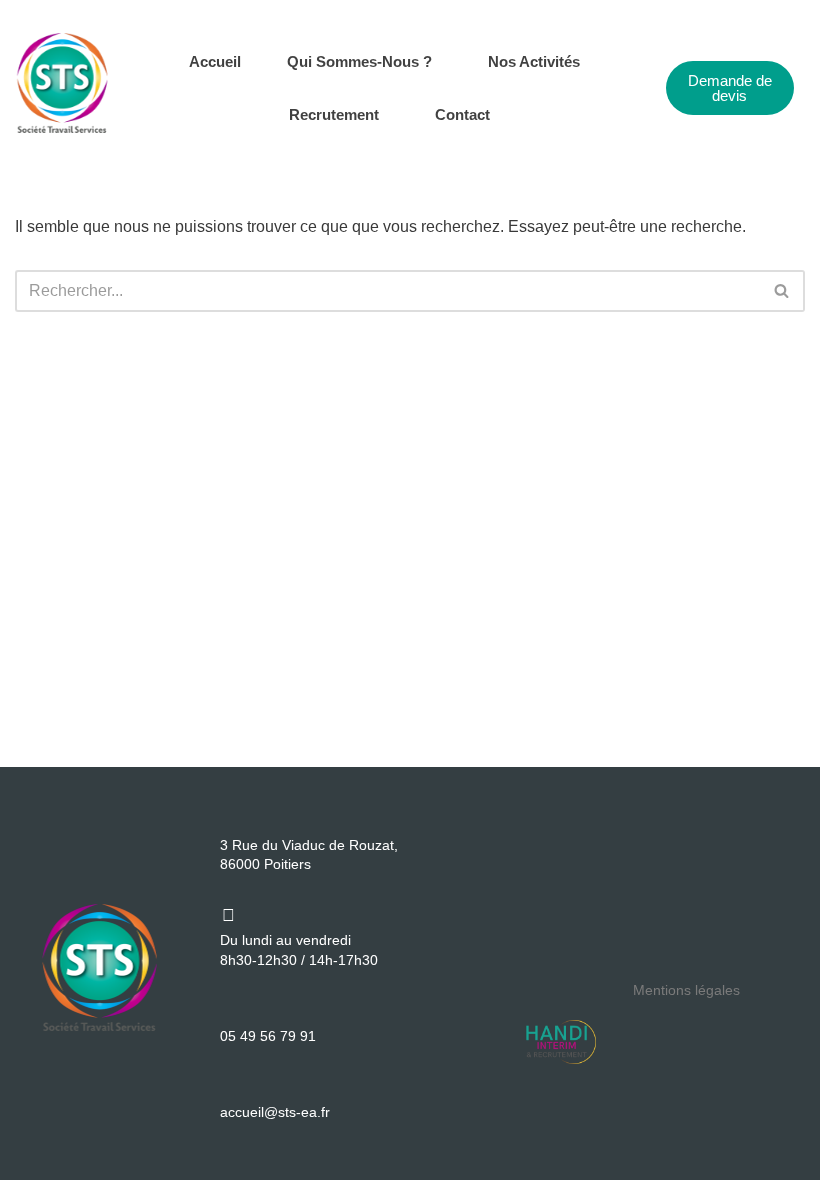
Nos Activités (534, 61)
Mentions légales (686, 990)
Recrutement (334, 114)
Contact (462, 114)
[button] (364, 61)
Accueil (215, 61)
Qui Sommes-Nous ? (359, 61)
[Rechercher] (782, 291)
